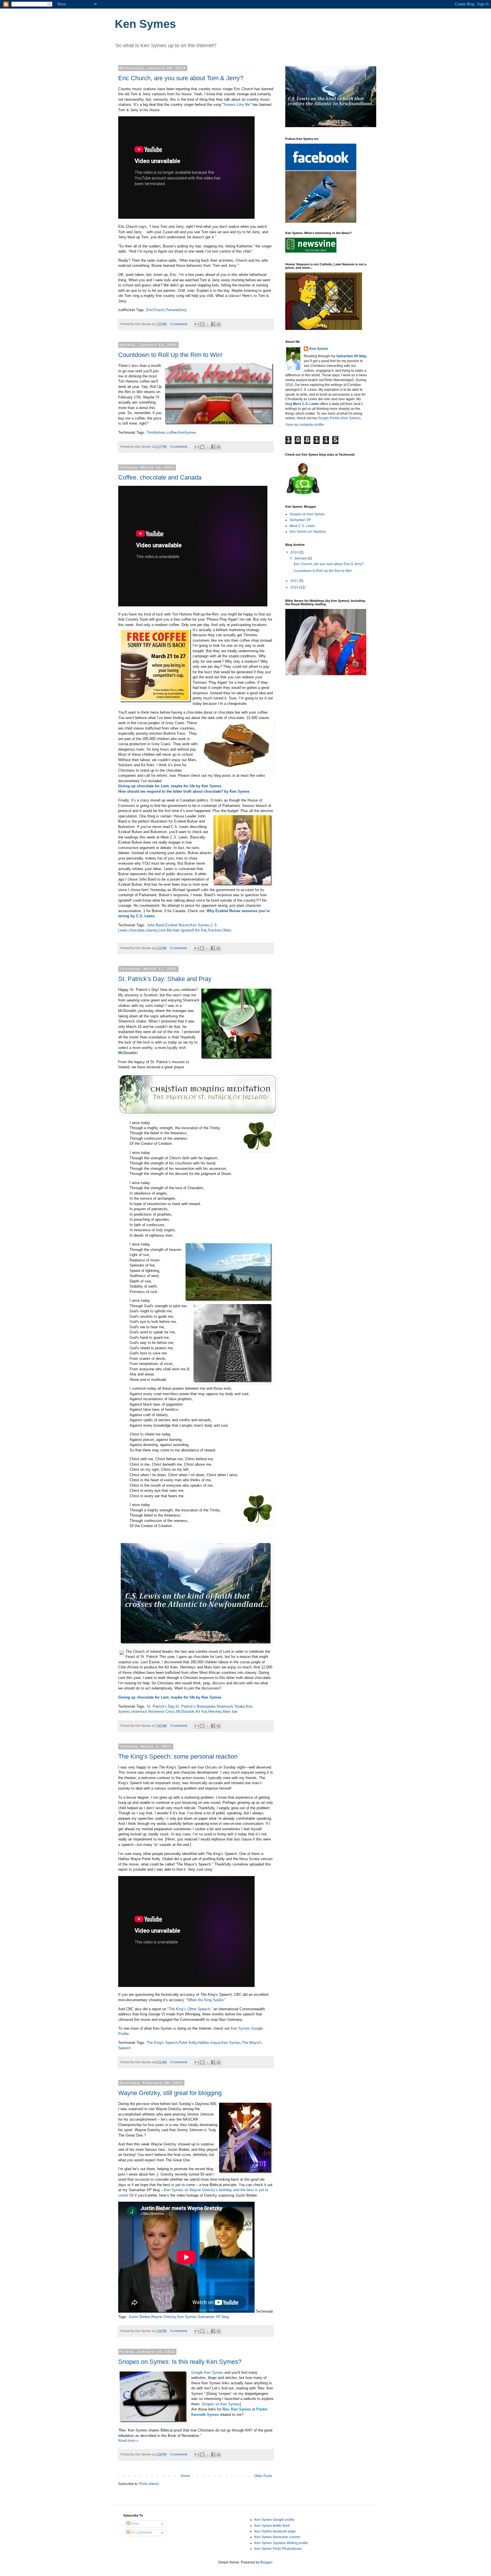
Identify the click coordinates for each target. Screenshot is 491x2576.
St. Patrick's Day (160, 1706)
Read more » (128, 2441)
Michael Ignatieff (180, 930)
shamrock (139, 1712)
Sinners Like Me (237, 105)
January (301, 558)
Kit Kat (201, 930)
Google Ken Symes (207, 2372)
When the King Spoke (205, 2000)
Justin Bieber (139, 2317)
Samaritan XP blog (213, 2317)
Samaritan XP (300, 520)
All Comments (141, 2532)
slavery (152, 930)
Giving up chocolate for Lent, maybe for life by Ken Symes (170, 786)
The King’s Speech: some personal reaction (178, 1756)
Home (185, 2476)
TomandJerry (176, 310)
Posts (135, 2524)
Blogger (266, 2562)
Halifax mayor (209, 2043)
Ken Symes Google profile (274, 2520)
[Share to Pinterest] (219, 324)
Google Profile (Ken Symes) (339, 418)
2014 (295, 552)
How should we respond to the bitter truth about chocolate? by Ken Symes (184, 791)
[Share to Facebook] (213, 324)
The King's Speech (162, 2043)
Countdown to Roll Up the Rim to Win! (170, 355)
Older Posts (263, 2476)
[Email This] (197, 324)
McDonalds (185, 1712)
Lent (162, 930)
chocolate (137, 930)
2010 (295, 587)
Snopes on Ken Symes (221, 2404)
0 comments (179, 324)
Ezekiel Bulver (177, 925)
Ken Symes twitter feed (272, 2526)
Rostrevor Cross (162, 1712)
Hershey (215, 1712)
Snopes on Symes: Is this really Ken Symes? (180, 2362)
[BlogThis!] (202, 324)
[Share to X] (208, 324)
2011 (295, 581)
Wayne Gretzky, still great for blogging (170, 2093)
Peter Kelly (188, 2043)
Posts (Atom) (149, 2484)
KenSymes (187, 432)
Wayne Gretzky (164, 2317)
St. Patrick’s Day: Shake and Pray (165, 979)
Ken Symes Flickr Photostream (278, 2549)
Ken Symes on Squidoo (308, 532)
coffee (172, 432)
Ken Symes (200, 925)
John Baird (155, 925)
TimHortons (156, 432)
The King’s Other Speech (189, 2009)
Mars (227, 930)
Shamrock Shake (231, 1706)
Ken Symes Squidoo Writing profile (281, 2543)
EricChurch (155, 310)
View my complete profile (305, 425)
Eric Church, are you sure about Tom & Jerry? (181, 78)
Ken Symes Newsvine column (277, 2537)
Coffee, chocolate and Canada (160, 477)
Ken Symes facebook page (275, 2531)
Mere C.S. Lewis (302, 526)
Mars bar (230, 1712)
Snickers (215, 930)
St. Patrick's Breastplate (195, 1706)
